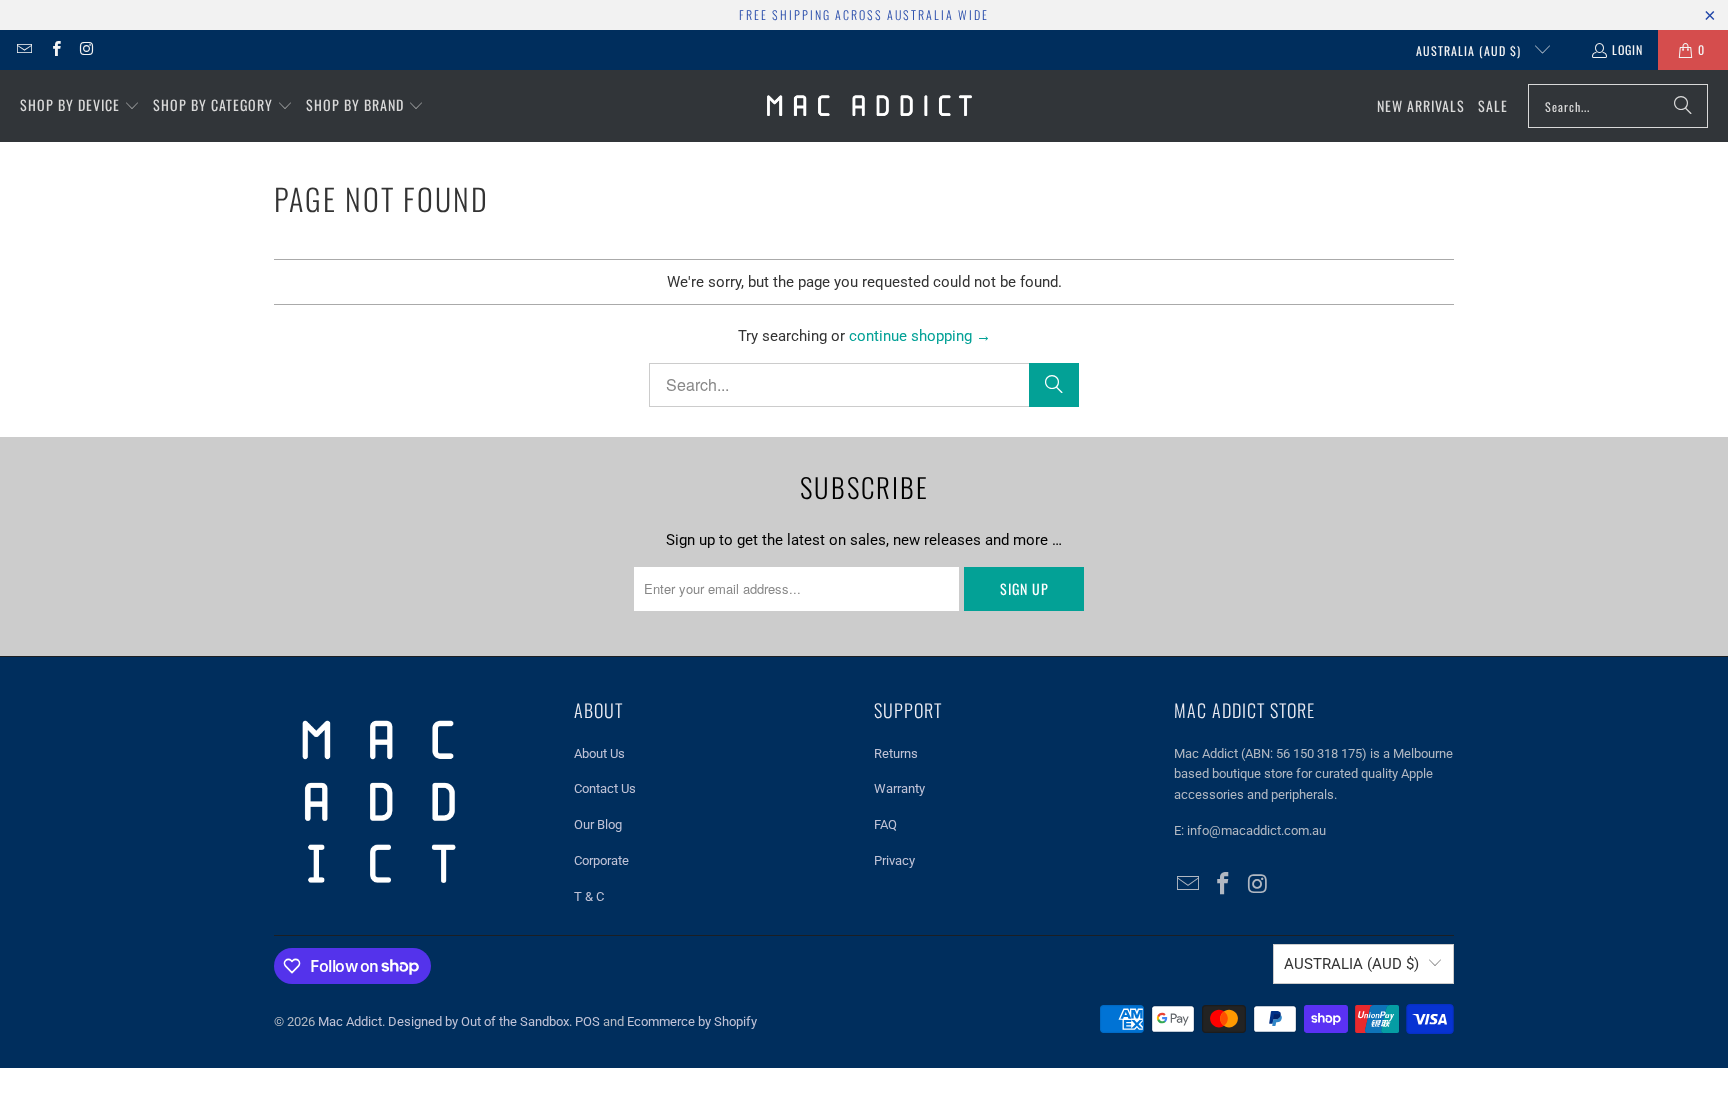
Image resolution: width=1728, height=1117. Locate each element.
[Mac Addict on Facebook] (54, 49)
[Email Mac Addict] (23, 49)
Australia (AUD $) (1470, 50)
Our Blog (598, 824)
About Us (599, 753)
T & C (589, 896)
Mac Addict (350, 1021)
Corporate (601, 860)
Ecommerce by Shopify (692, 1021)
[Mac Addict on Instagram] (86, 49)
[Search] (1683, 106)
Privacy (894, 860)
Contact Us (605, 788)
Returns (896, 753)
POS (587, 1021)
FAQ (885, 824)
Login (1627, 49)
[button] (80, 106)
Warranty (899, 788)
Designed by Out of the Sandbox (478, 1021)
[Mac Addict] (869, 106)
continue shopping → (920, 336)
